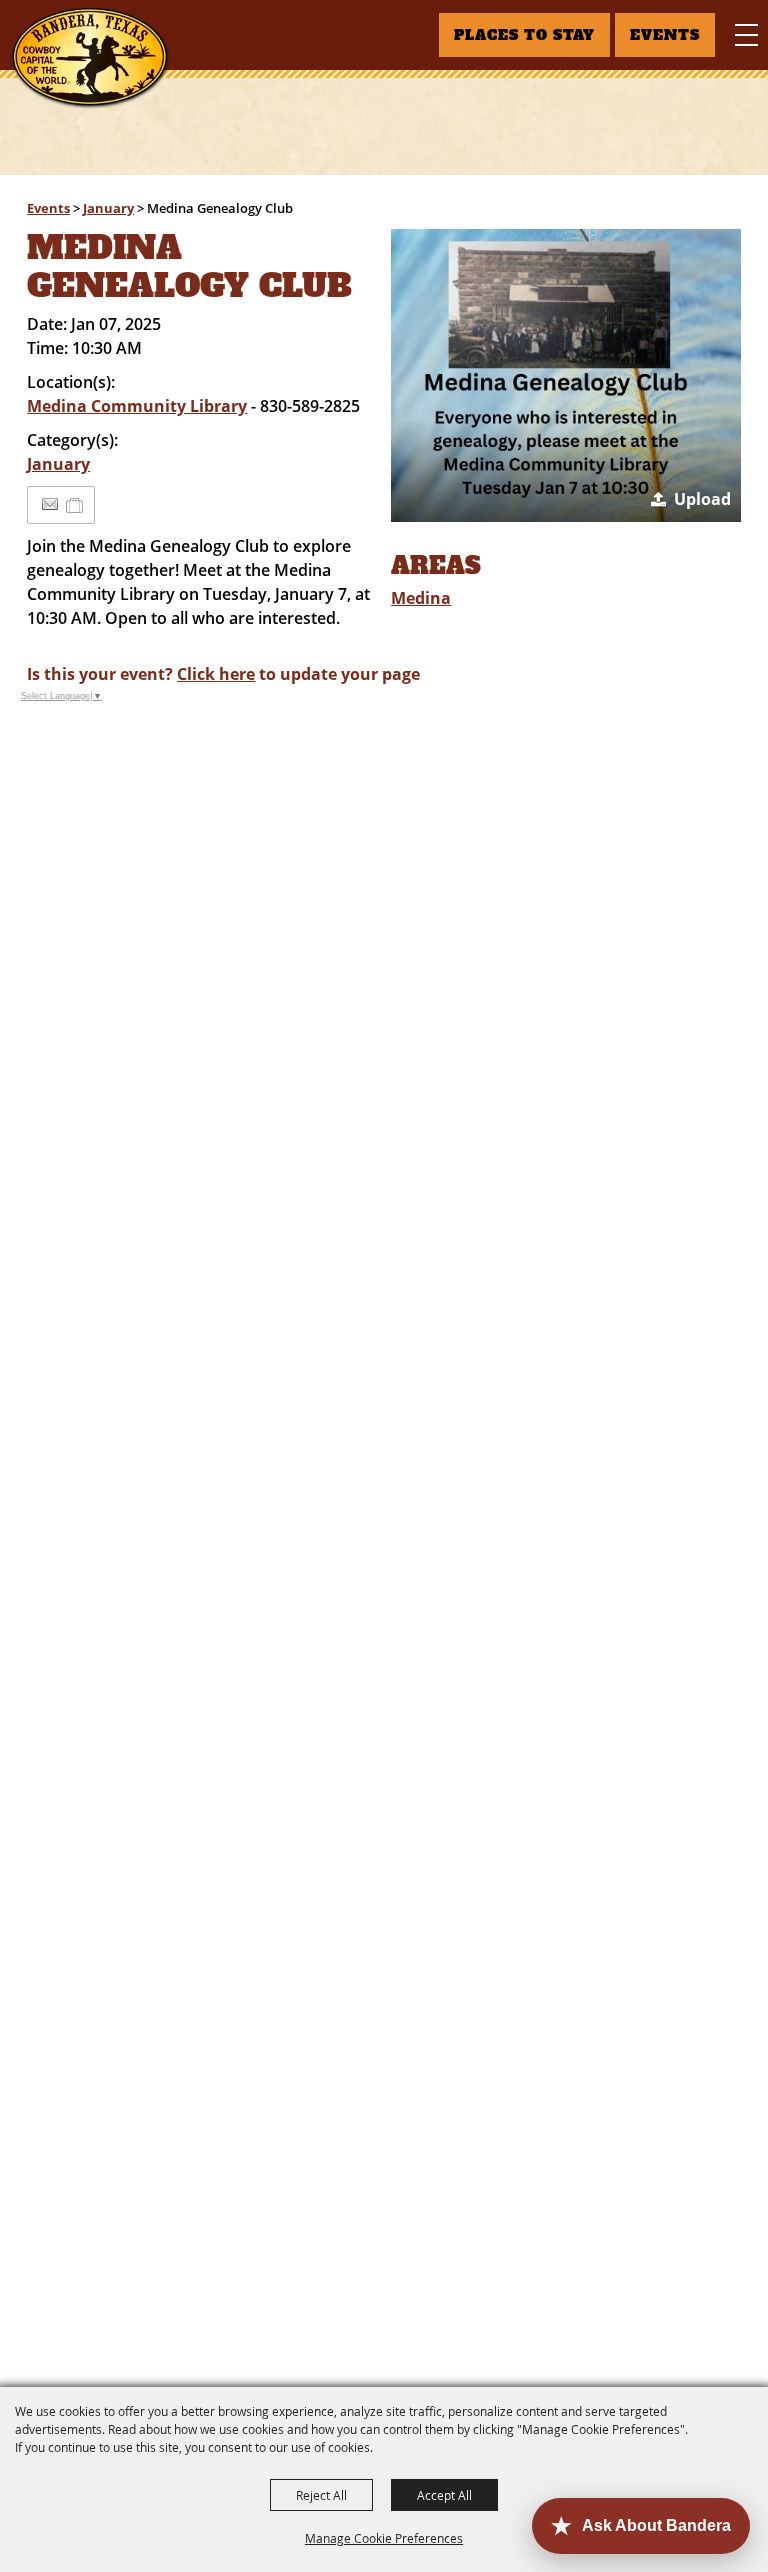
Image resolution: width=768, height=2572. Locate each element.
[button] (565, 375)
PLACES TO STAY (524, 35)
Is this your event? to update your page (223, 674)
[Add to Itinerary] (75, 505)
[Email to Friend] (50, 504)
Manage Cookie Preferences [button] (384, 2538)
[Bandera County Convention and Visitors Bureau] (90, 58)
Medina (421, 598)
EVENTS (665, 35)
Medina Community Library (137, 406)
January (108, 208)
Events (48, 208)
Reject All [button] (321, 2495)
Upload (702, 499)
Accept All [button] (444, 2495)
